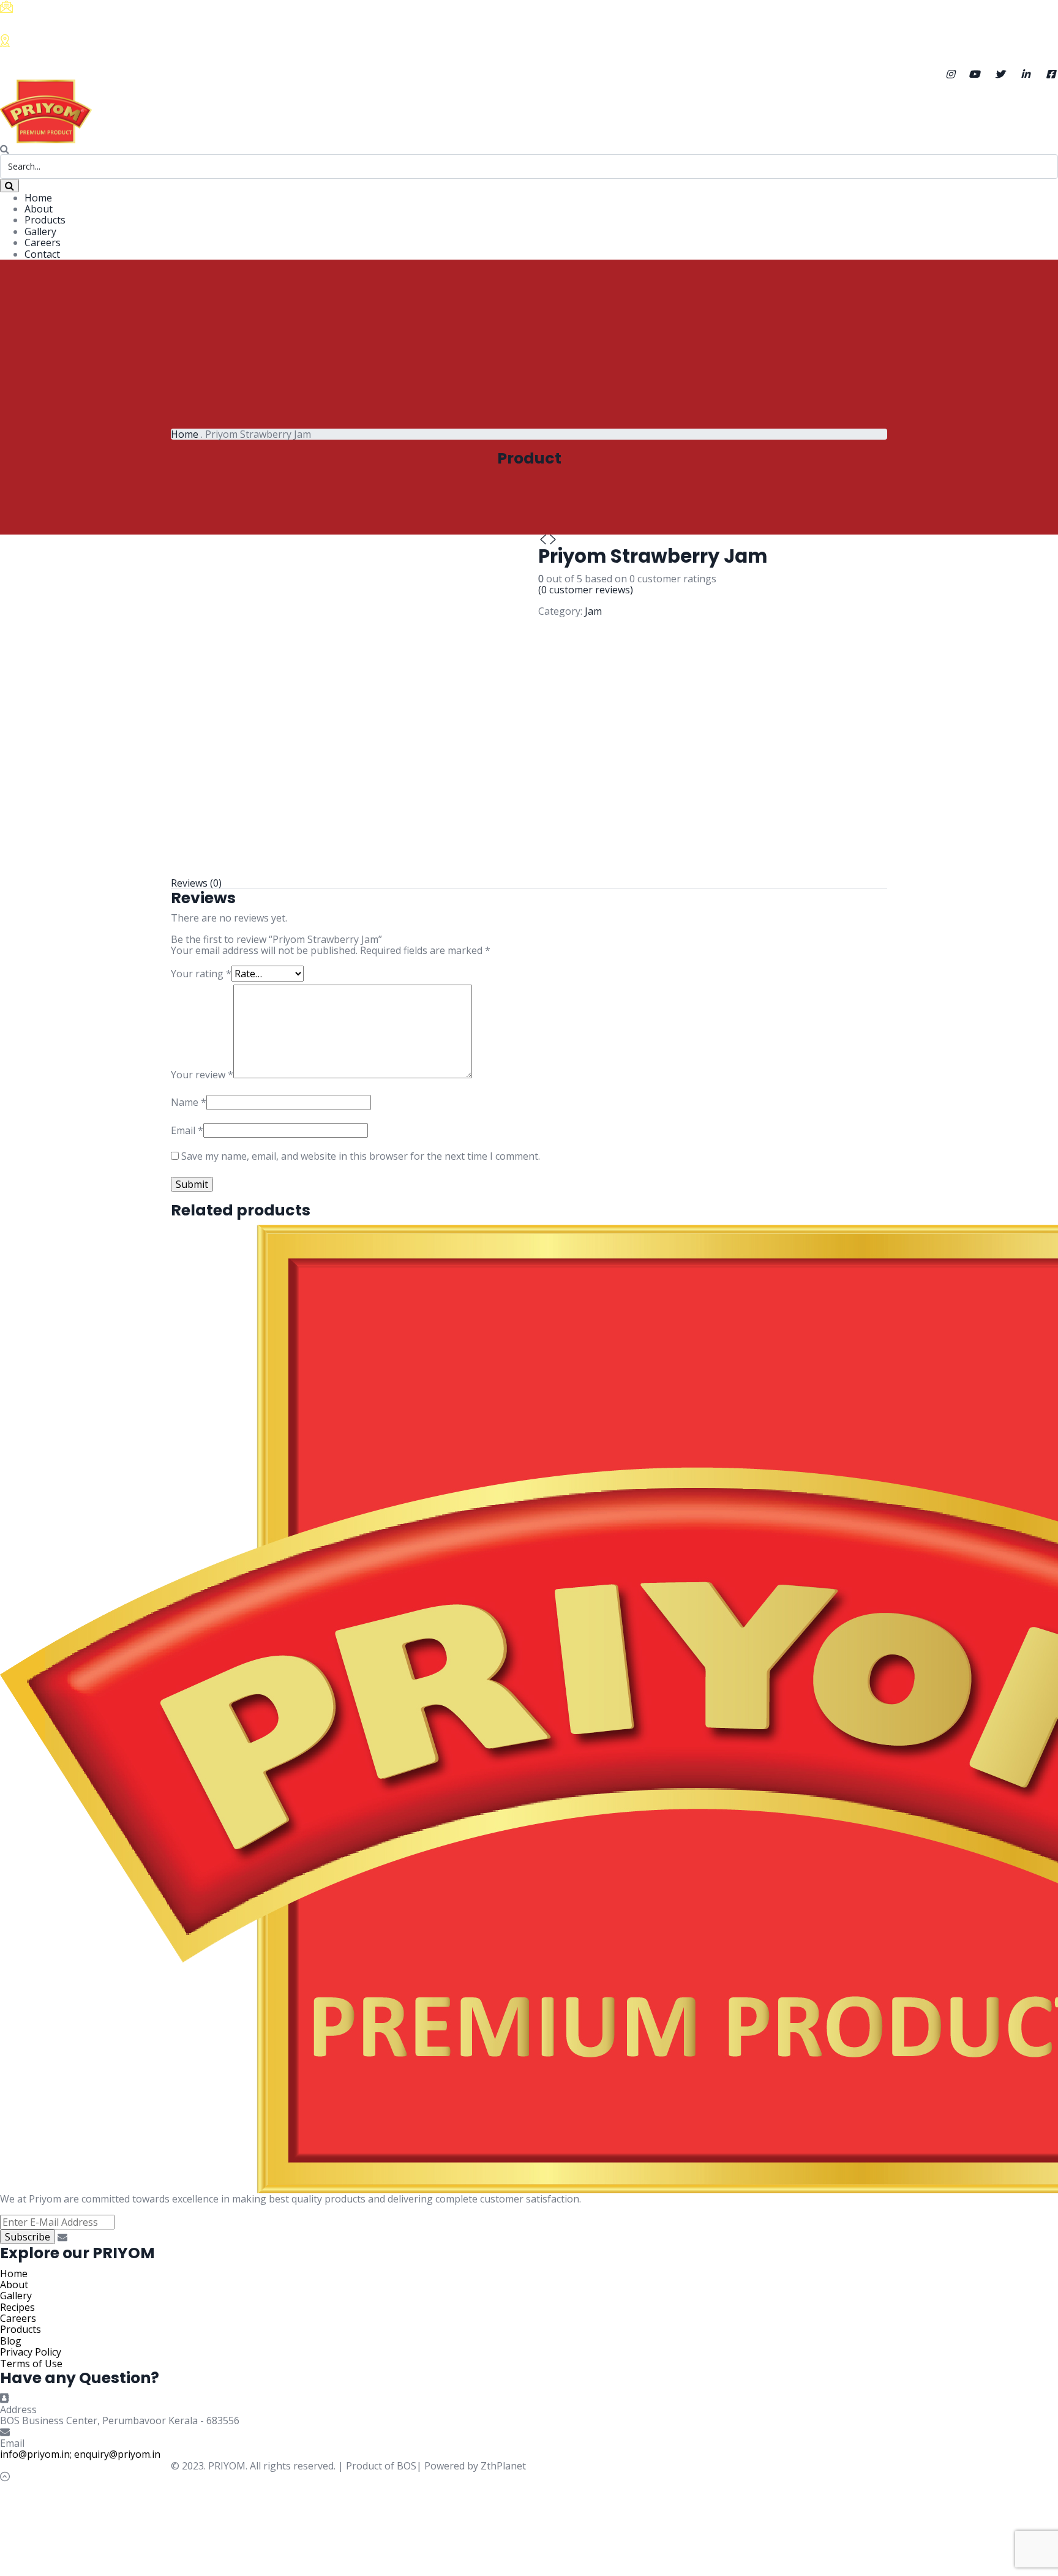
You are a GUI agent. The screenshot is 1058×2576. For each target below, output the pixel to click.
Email (187, 1130)
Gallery (40, 231)
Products (45, 220)
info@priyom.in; (36, 2454)
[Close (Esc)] (1045, 13)
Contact (42, 254)
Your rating (201, 974)
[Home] (46, 110)
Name (189, 1102)
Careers (43, 242)
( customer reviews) (586, 590)
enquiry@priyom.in (117, 2454)
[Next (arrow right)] (1037, 1288)
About (39, 209)
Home (38, 198)
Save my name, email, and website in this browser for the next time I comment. (361, 1156)
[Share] (1018, 13)
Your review (202, 1075)
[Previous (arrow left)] (21, 1288)
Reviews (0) (196, 883)
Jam (593, 611)
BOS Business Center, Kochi (98, 55)
